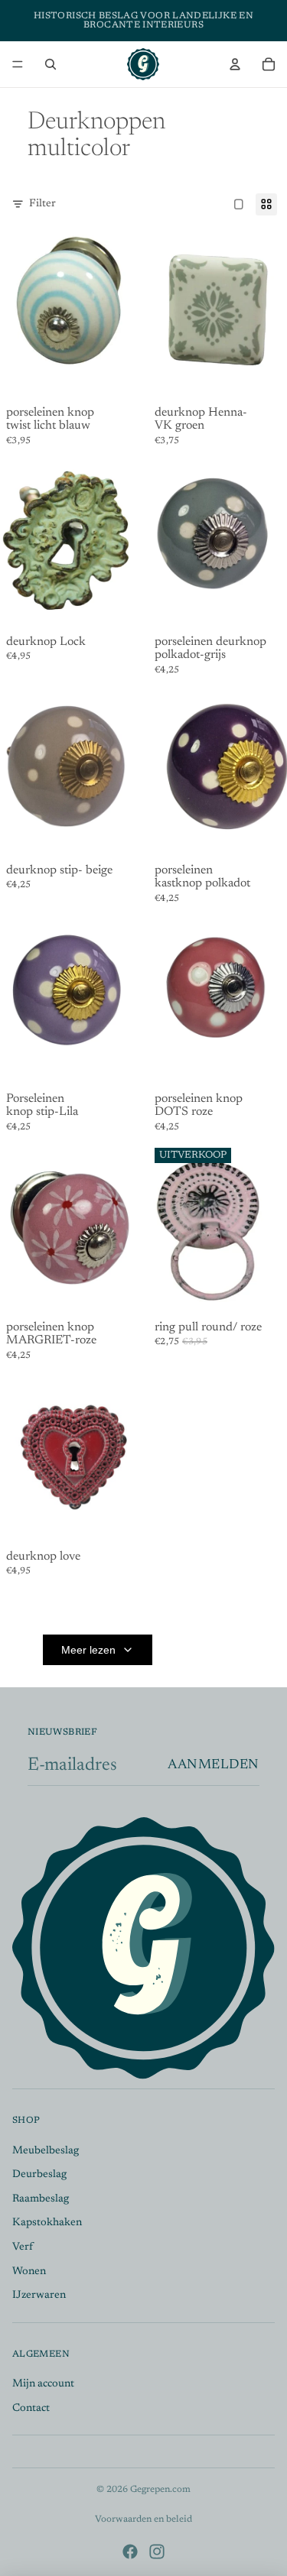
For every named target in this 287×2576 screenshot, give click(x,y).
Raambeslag (41, 2199)
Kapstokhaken (47, 2223)
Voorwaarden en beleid (143, 2519)
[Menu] (18, 64)
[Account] (235, 64)
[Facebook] (130, 2552)
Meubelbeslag (46, 2150)
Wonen (29, 2271)
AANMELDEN (214, 1765)
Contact (31, 2409)
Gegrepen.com (160, 2490)
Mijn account (43, 2384)
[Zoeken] (51, 64)
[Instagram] (157, 2552)
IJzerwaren (39, 2296)
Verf (23, 2247)
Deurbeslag (39, 2175)
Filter (42, 204)
